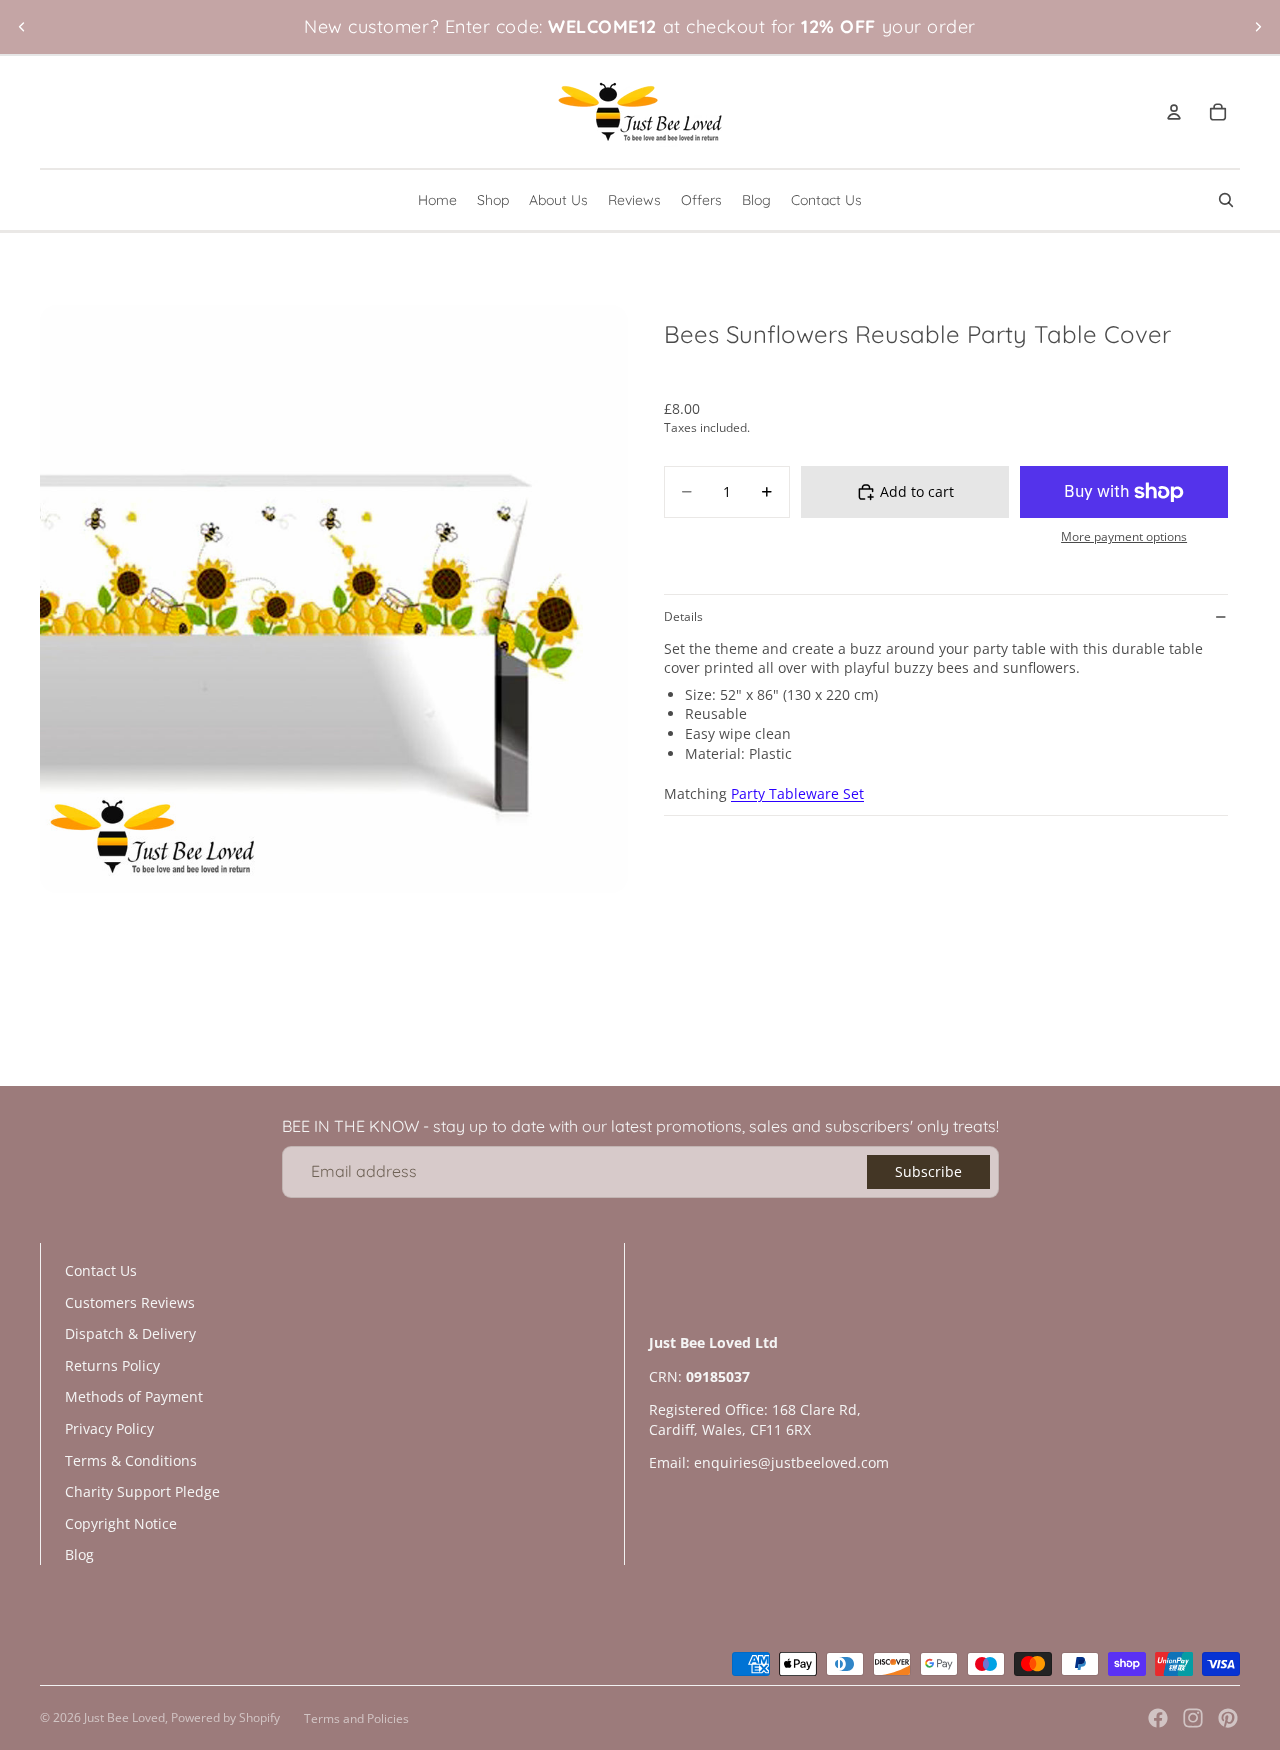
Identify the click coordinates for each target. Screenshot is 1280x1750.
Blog (79, 1554)
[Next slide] (1258, 27)
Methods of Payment (134, 1396)
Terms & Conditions (131, 1460)
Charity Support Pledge (142, 1491)
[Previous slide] (22, 27)
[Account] (1174, 112)
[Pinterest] (1228, 1718)
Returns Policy (112, 1365)
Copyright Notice (121, 1523)
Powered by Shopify (225, 1717)
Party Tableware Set (797, 794)
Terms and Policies (356, 1718)
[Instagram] (1193, 1718)
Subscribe (928, 1171)
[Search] (1226, 200)
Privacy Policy (109, 1428)
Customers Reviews (130, 1302)
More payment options (1124, 537)
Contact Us (101, 1270)
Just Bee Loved (124, 1717)
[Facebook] (1158, 1718)
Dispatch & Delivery (130, 1333)
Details (683, 616)
